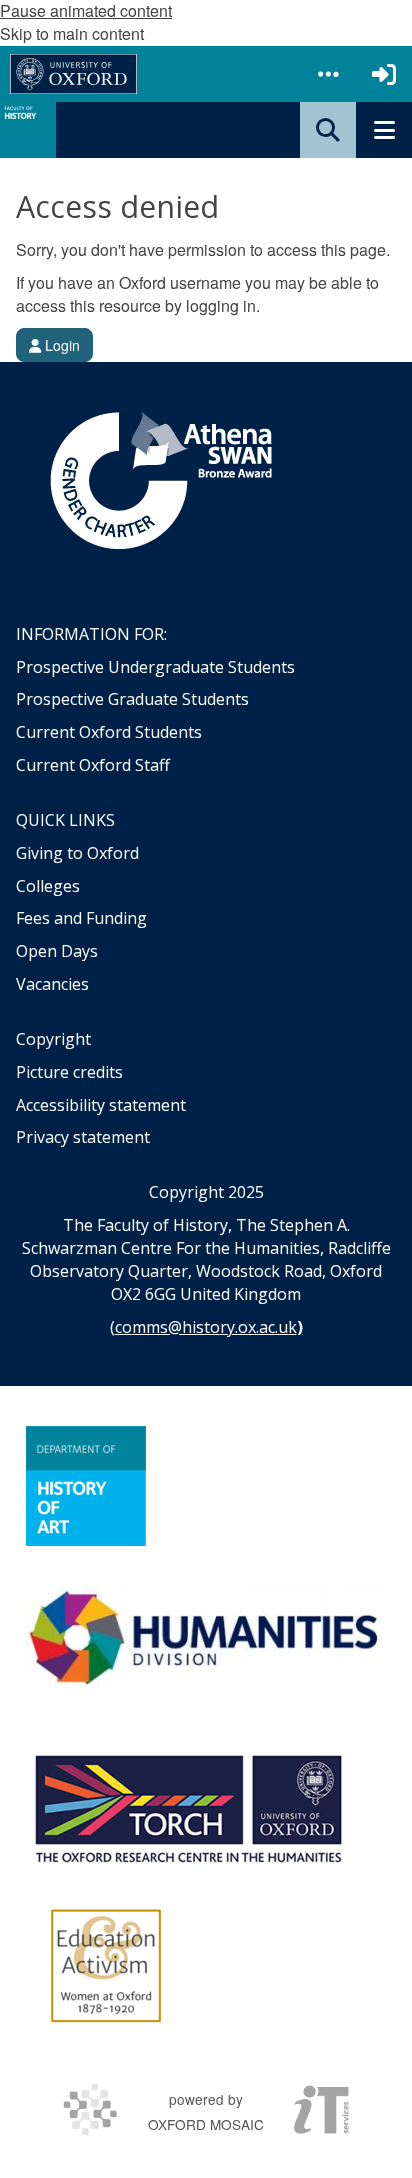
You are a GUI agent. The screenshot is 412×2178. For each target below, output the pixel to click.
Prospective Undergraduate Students (155, 667)
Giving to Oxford (77, 853)
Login (60, 345)
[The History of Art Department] (86, 1486)
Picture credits (69, 1072)
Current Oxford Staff (93, 765)
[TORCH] (188, 1806)
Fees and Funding (81, 918)
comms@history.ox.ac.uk (206, 1327)
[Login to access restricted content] (384, 74)
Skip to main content (72, 33)
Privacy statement (83, 1137)
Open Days (57, 951)
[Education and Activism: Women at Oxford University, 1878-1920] (106, 1966)
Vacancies (52, 984)
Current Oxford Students (109, 732)
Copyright (53, 1039)
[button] (328, 74)
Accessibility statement (101, 1105)
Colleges (48, 886)
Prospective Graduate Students (132, 699)
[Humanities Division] (206, 1640)
